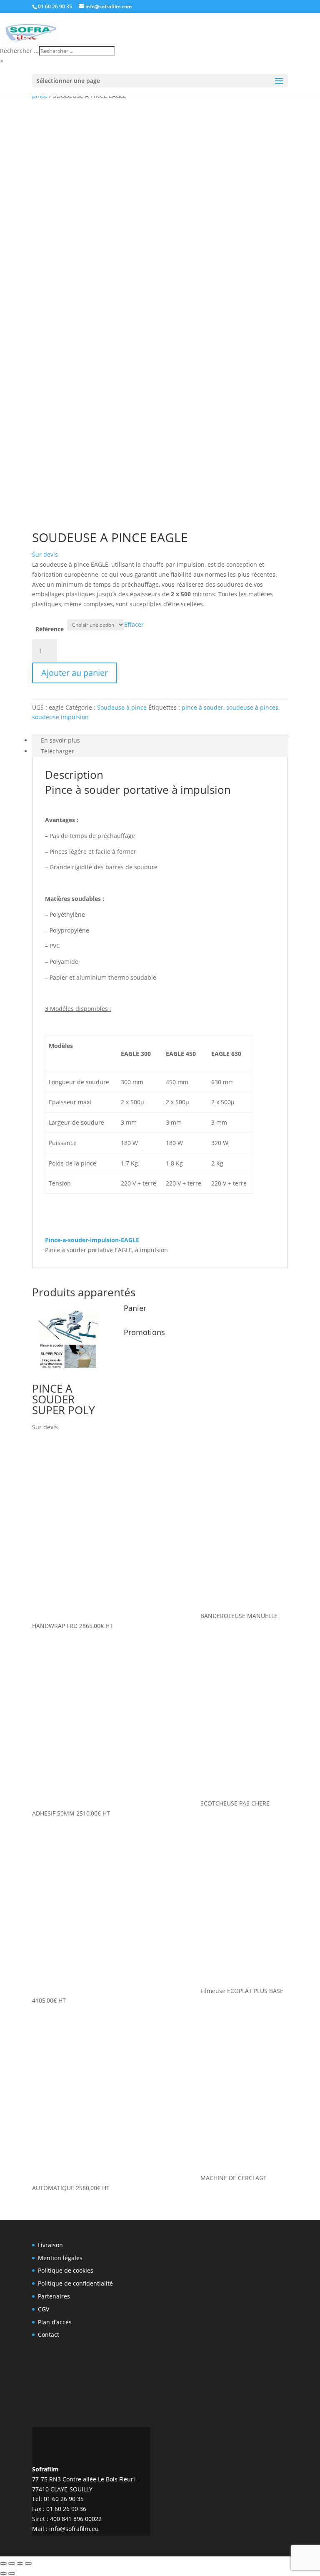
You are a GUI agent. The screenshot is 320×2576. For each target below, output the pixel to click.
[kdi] (271, 2376)
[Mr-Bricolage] (229, 2297)
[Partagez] (20, 2563)
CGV (44, 2309)
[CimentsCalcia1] (186, 2371)
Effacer (134, 624)
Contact (49, 2335)
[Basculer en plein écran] (12, 2563)
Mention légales (60, 2258)
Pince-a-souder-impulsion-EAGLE (92, 1240)
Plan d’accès (55, 2322)
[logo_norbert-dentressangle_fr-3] (229, 2253)
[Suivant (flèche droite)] (12, 2573)
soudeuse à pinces (252, 707)
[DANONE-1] (186, 2332)
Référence (50, 629)
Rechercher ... (19, 51)
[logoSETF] (271, 2256)
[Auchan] (271, 2293)
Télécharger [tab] (57, 751)
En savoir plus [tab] (60, 740)
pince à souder (202, 707)
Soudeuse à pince (122, 707)
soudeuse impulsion (60, 717)
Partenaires (54, 2296)
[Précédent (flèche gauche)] (3, 2573)
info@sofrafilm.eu (74, 2529)
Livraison (50, 2245)
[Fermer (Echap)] (28, 2563)
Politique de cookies (66, 2270)
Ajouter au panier (75, 673)
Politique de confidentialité (75, 2283)
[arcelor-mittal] (229, 2372)
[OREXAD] (186, 2411)
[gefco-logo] (186, 2258)
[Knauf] (271, 2337)
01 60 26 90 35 (55, 6)
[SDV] (186, 2293)
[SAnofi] (229, 2336)
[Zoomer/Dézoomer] (3, 2563)
